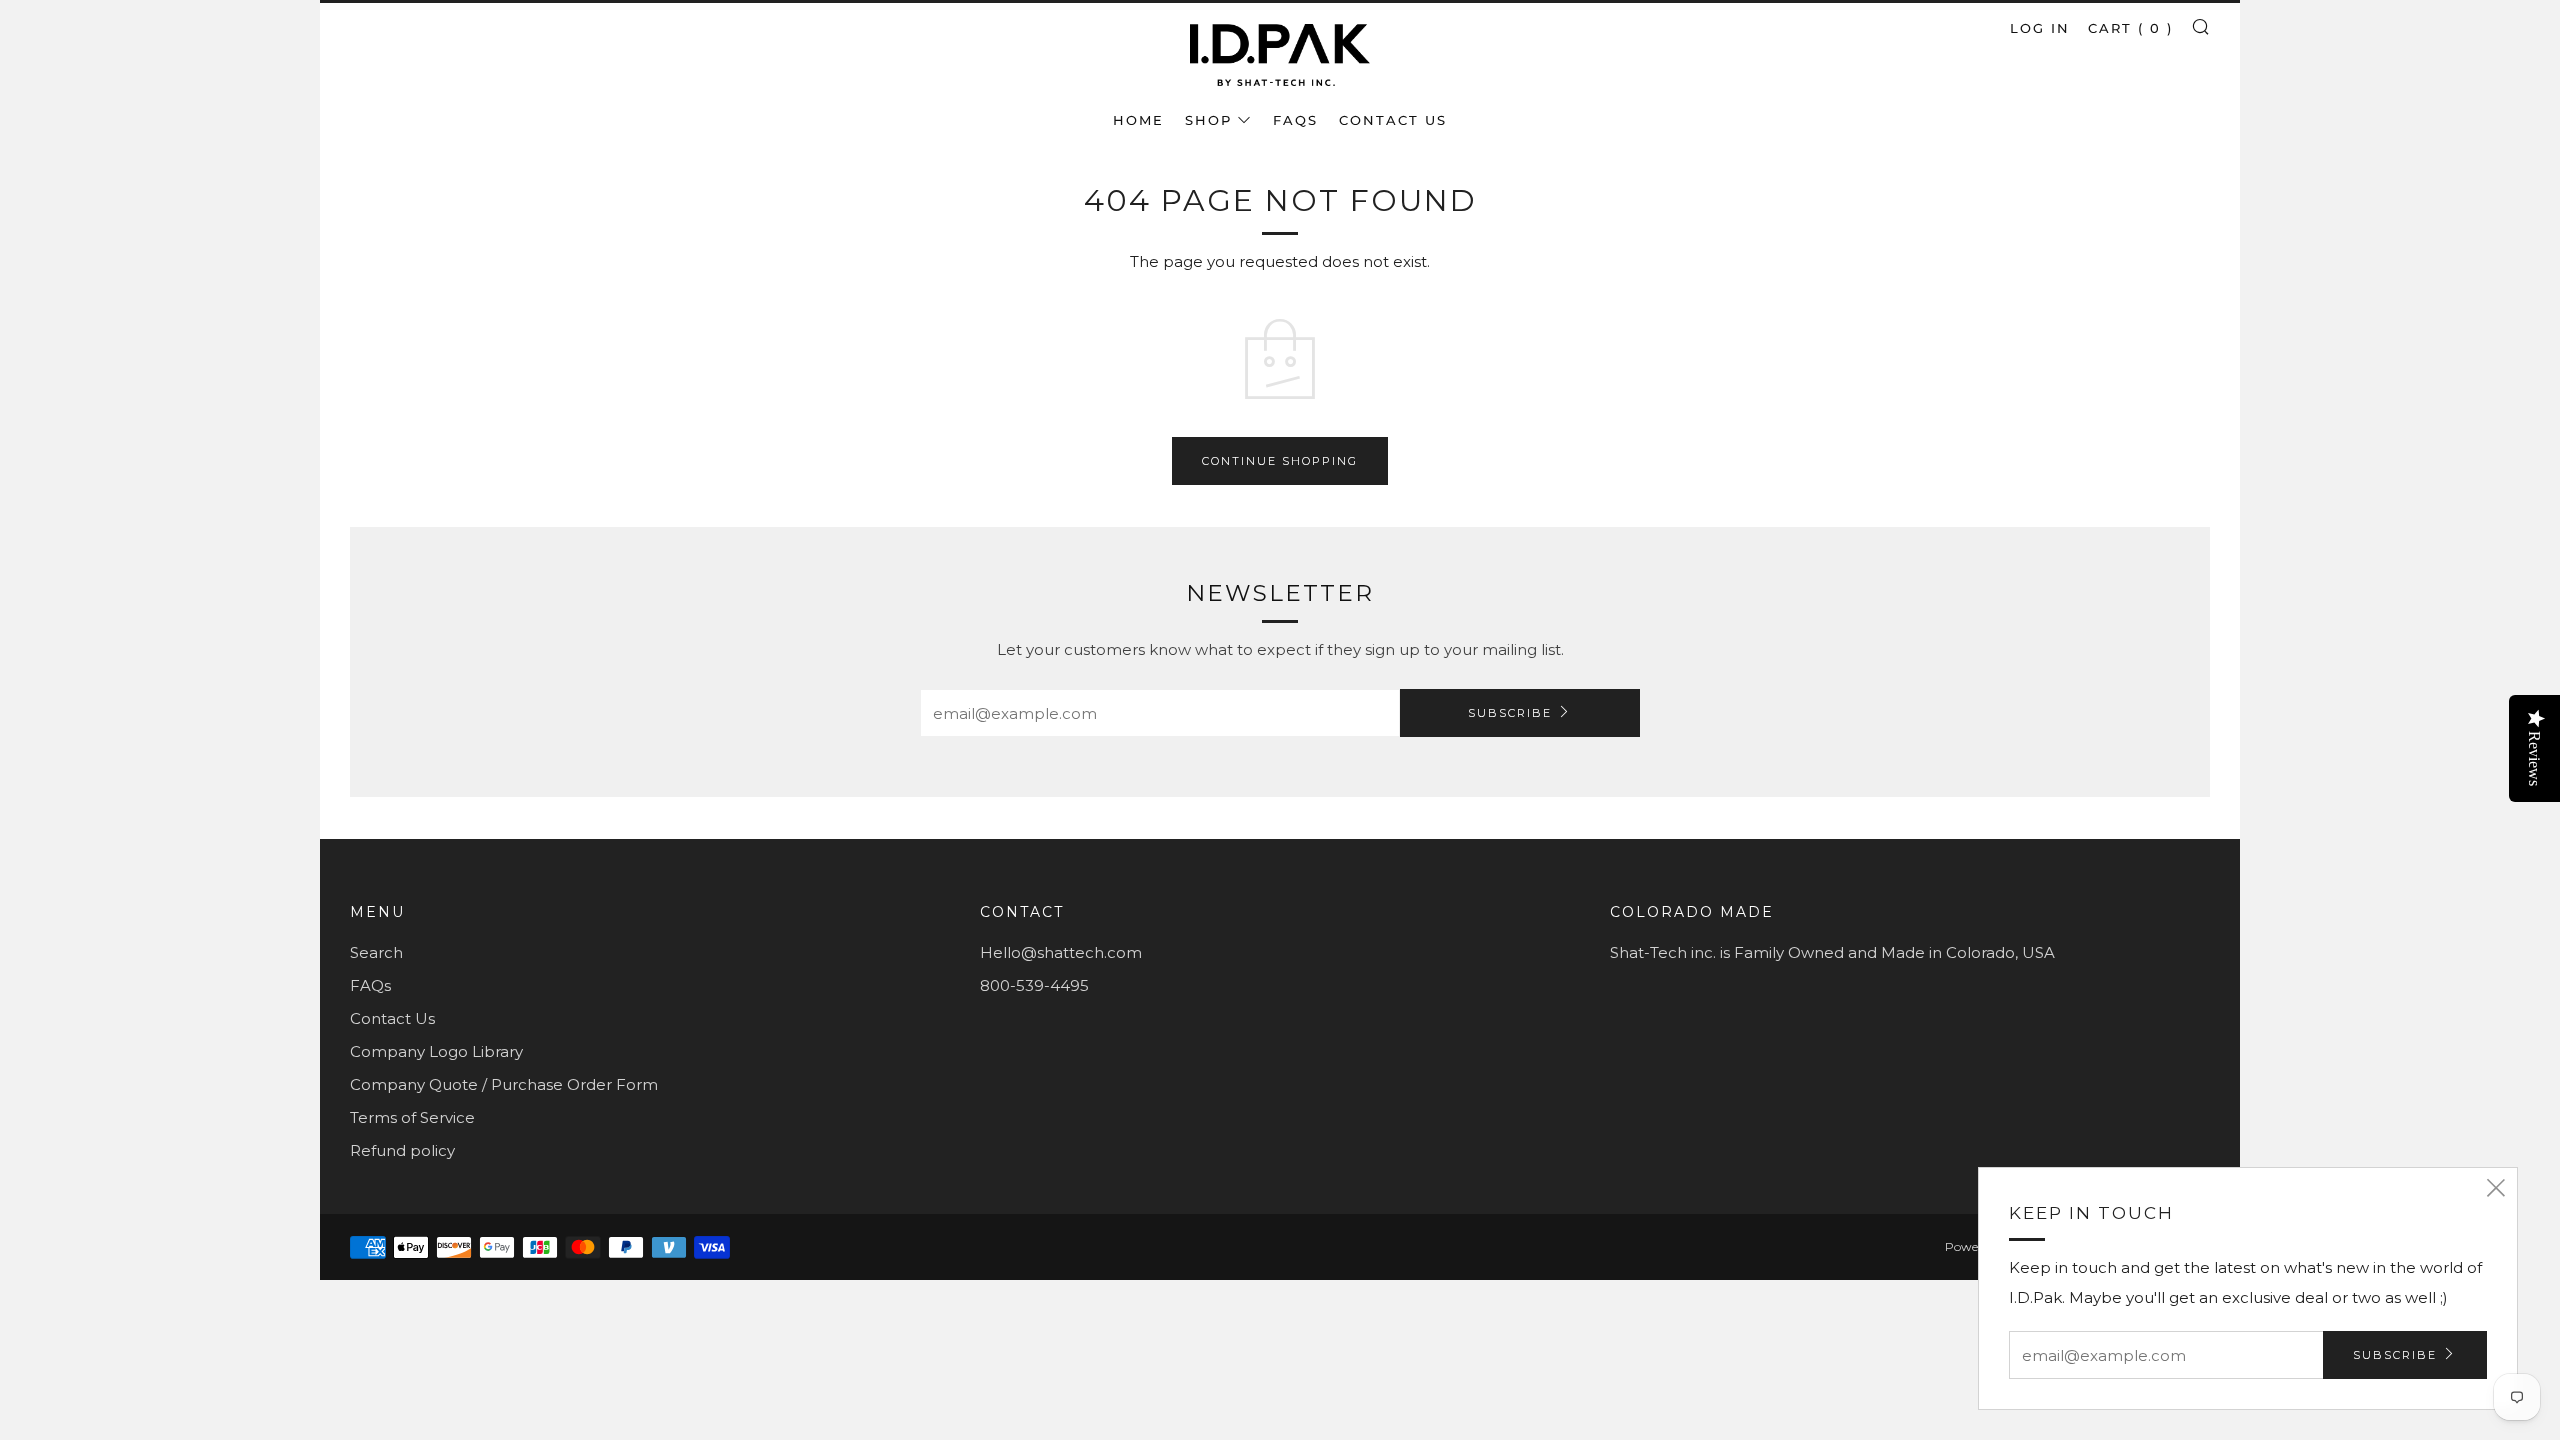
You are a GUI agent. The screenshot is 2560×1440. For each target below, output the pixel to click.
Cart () (2130, 28)
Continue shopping (1280, 461)
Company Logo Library (436, 1051)
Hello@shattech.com (1061, 952)
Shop (1208, 120)
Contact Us (1393, 120)
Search (376, 952)
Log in (2040, 28)
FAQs (1295, 120)
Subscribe (1510, 713)
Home (1138, 120)
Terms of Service (412, 1117)
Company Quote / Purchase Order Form (504, 1084)
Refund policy (402, 1150)
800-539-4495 (1034, 985)
